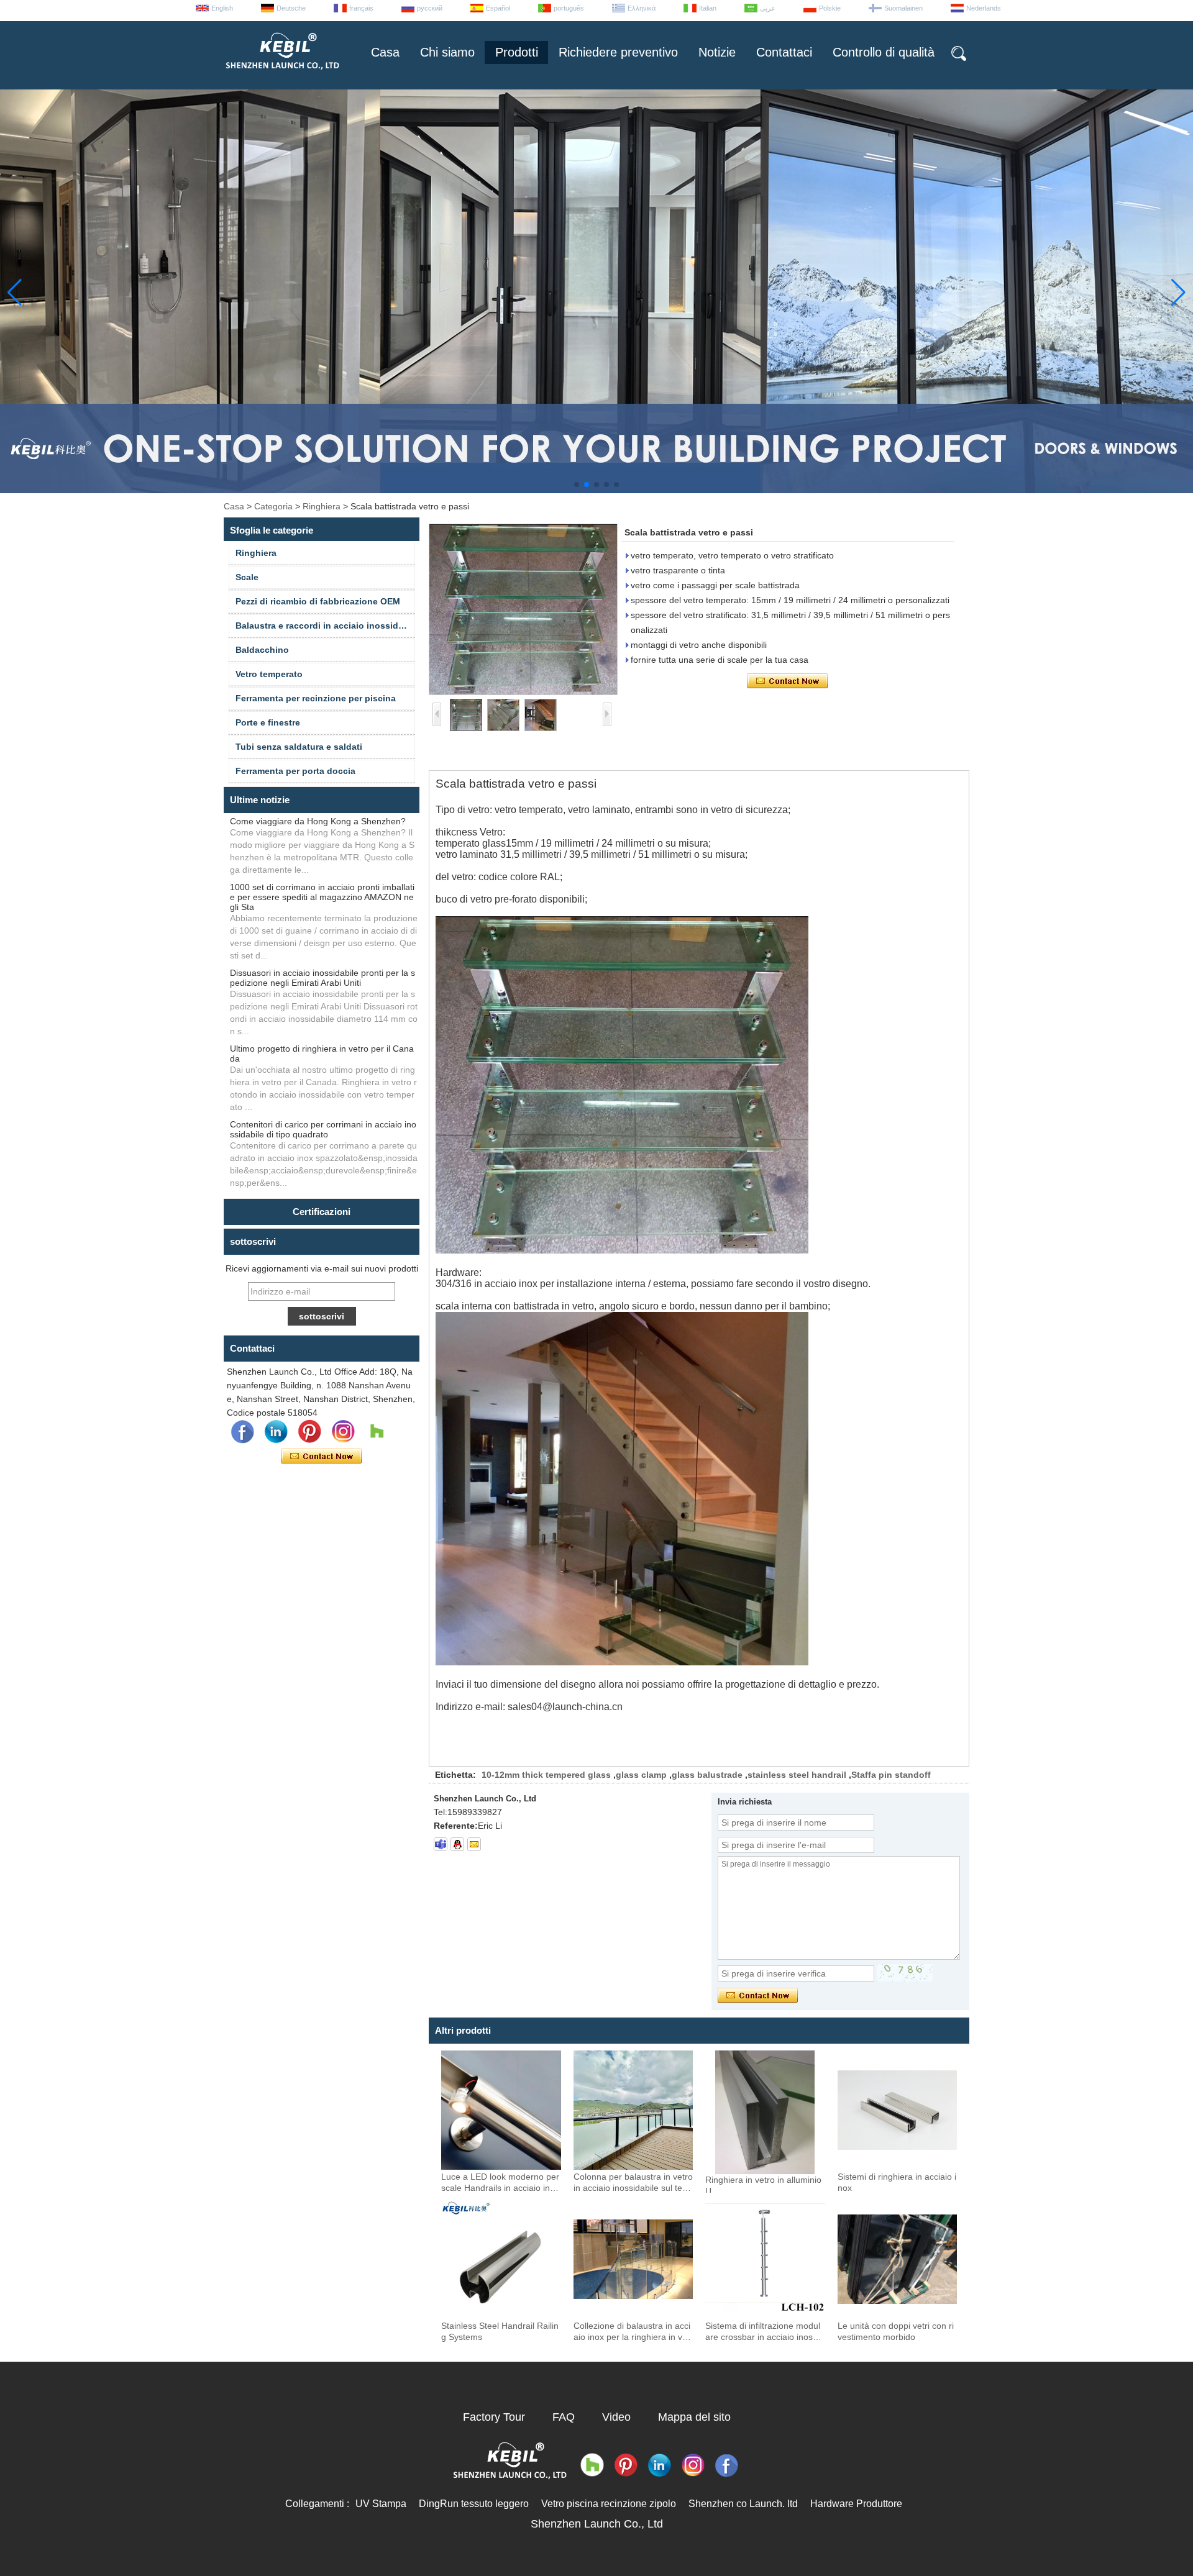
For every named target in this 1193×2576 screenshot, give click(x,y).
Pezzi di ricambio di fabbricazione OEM (318, 601)
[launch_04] (441, 1844)
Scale (247, 577)
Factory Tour (494, 2417)
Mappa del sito (694, 2417)
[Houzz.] (377, 1432)
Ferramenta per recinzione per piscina (316, 698)
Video (616, 2417)
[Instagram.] (343, 1432)
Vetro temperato (269, 674)
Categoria (273, 506)
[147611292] (457, 1844)
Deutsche (291, 8)
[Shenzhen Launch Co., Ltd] (281, 75)
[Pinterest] (309, 1432)
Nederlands (984, 8)
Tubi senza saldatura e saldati (299, 747)
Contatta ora (322, 1457)
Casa (385, 52)
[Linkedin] (276, 1432)
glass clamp (641, 1775)
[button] (577, 485)
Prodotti (517, 52)
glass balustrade (707, 1775)
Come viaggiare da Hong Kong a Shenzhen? (318, 821)
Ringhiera (322, 506)
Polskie (830, 8)
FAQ (564, 2417)
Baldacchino (262, 650)
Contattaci (784, 52)
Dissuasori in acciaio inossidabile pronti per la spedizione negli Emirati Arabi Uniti (322, 978)
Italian (708, 8)
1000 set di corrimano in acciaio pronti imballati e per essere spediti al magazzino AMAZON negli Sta (322, 897)
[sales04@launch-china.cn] (474, 1844)
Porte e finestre (268, 722)
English (222, 8)
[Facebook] (242, 1432)
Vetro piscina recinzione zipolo (609, 2504)
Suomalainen (903, 8)
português (569, 8)
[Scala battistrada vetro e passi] (523, 609)
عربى (768, 8)
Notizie (717, 52)
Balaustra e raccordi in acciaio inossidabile (325, 626)
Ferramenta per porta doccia (295, 771)
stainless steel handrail (797, 1775)
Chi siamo (447, 52)
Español (498, 8)
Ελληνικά (642, 8)
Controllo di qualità (884, 52)
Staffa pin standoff (891, 1775)
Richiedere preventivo (618, 52)
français (361, 8)
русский (430, 8)
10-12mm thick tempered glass (546, 1775)
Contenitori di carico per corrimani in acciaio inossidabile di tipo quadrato (323, 1129)
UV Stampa (381, 2504)
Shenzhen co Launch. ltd (743, 2504)
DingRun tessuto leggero (474, 2504)
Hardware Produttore (856, 2504)
